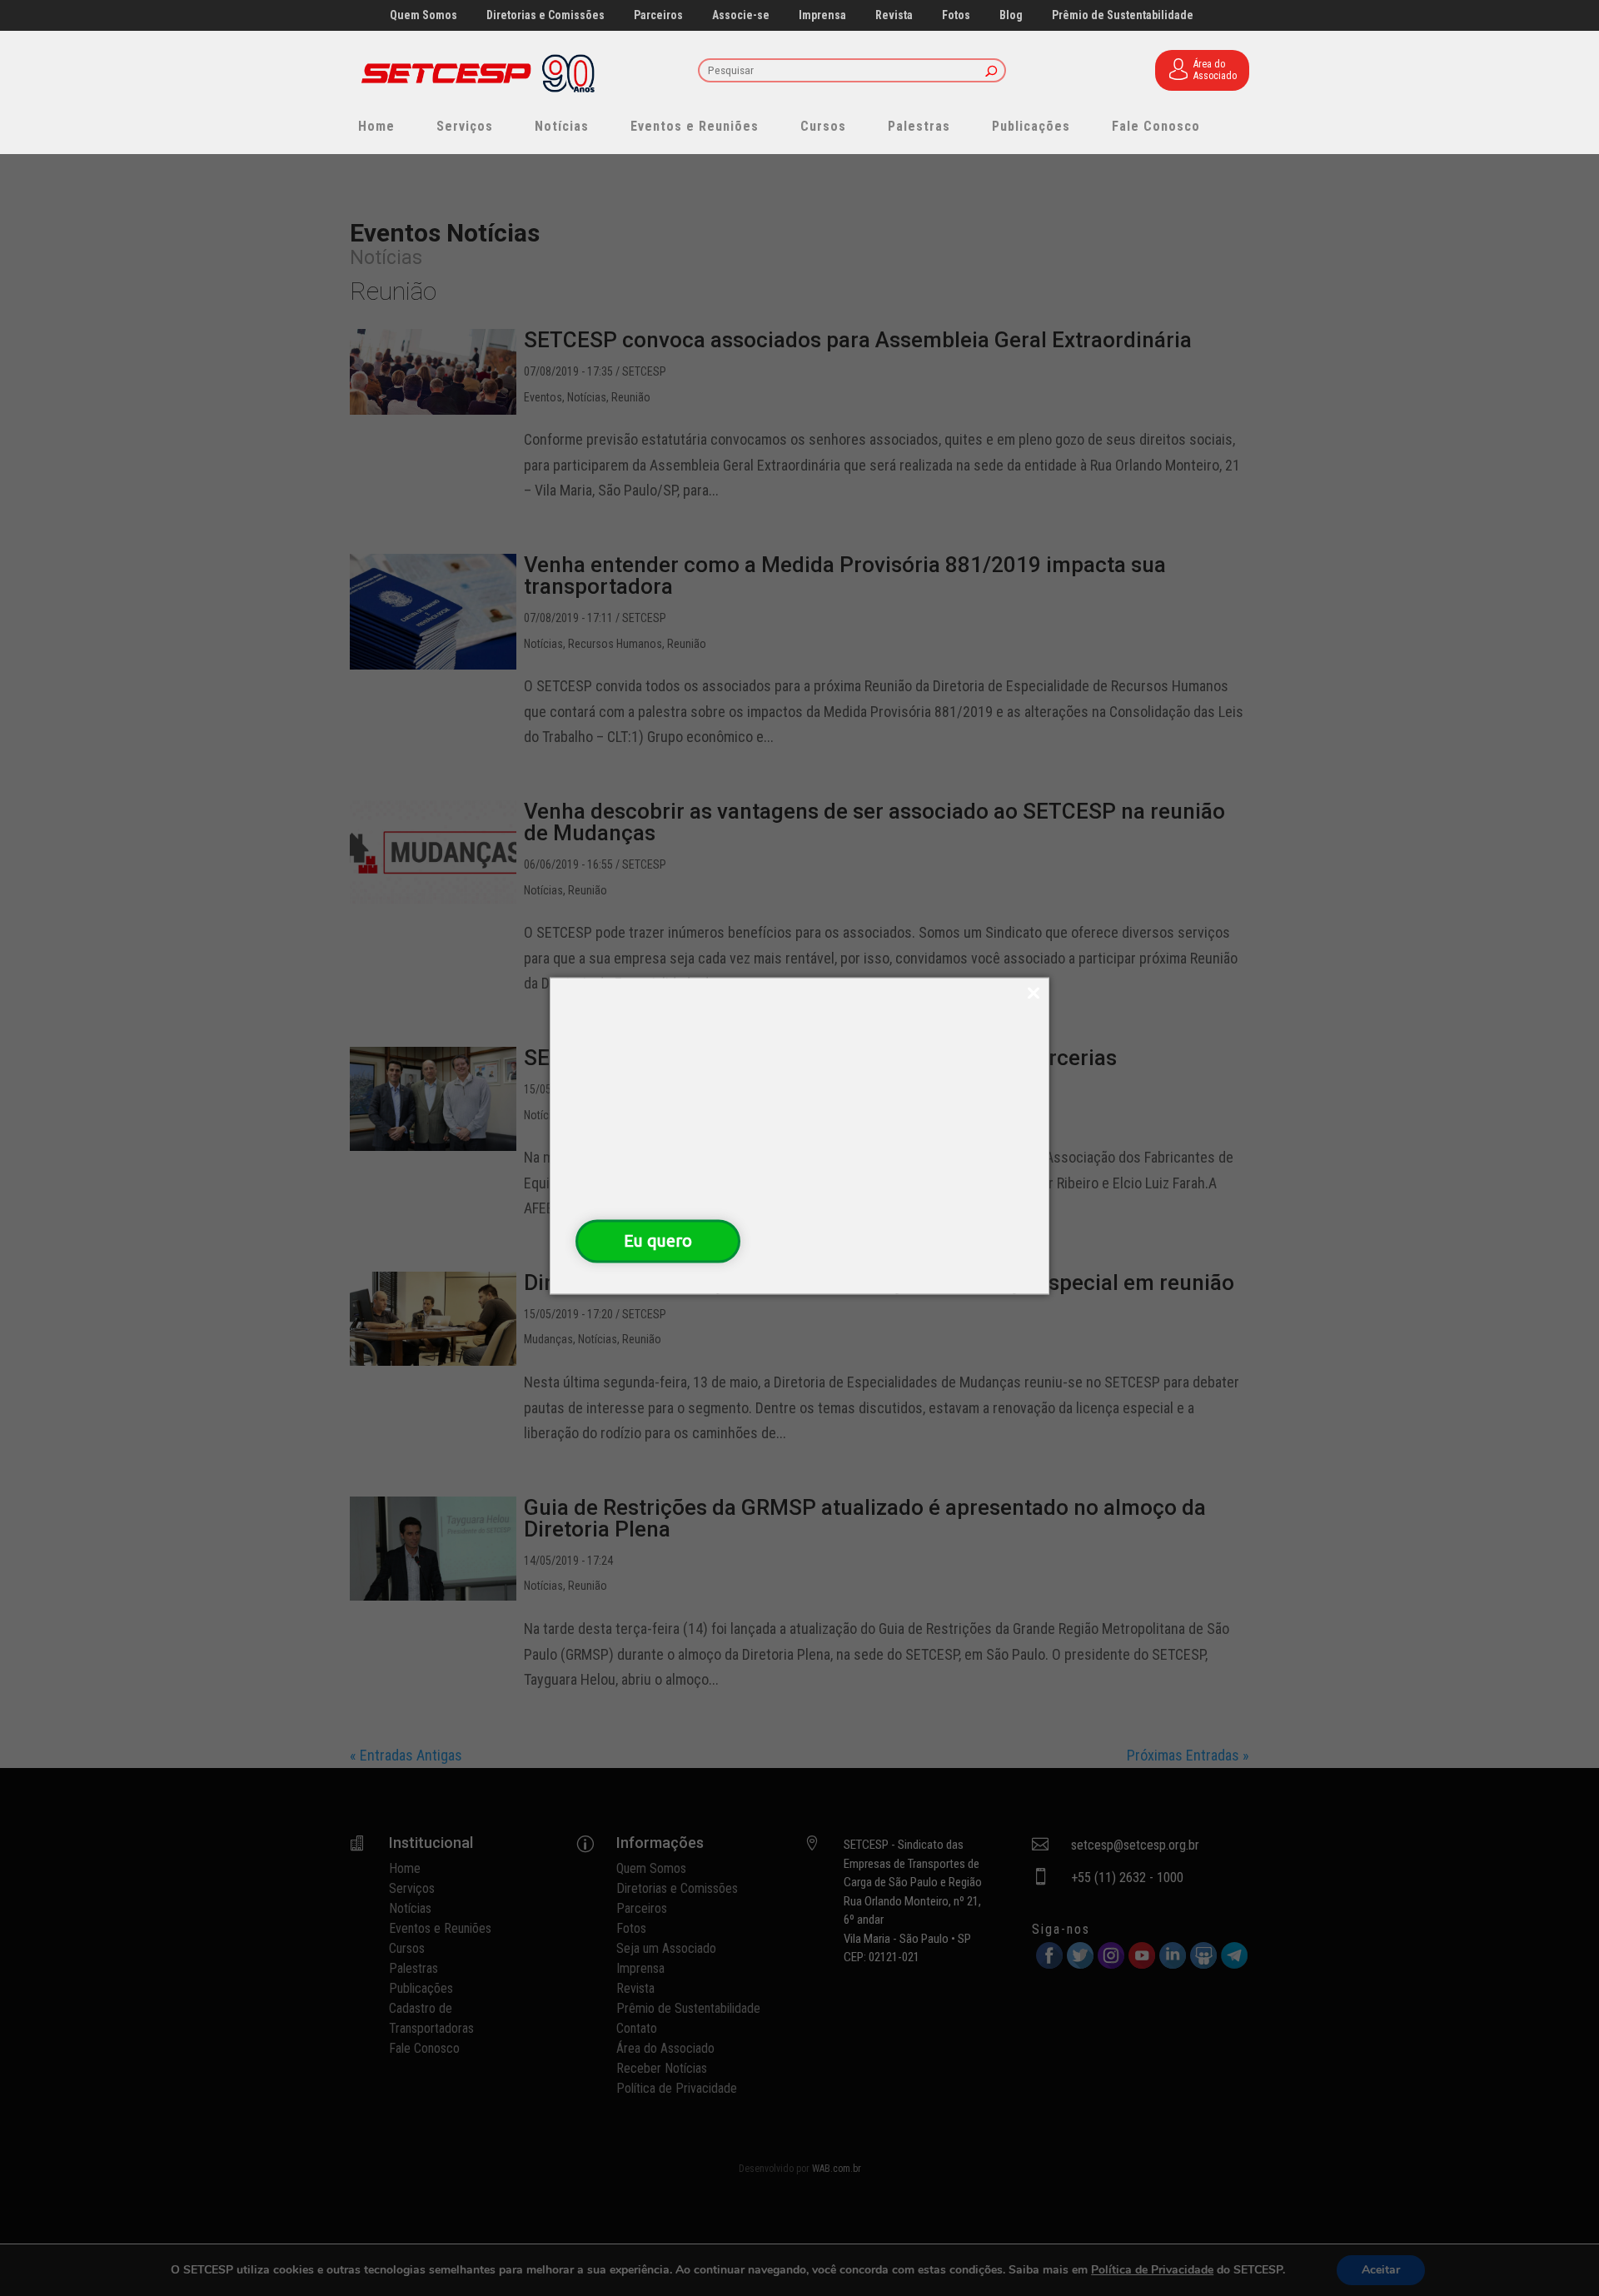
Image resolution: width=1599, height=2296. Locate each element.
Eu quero (658, 1240)
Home (376, 126)
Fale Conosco (1156, 126)
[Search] (991, 72)
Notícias (562, 126)
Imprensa (822, 15)
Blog (1011, 15)
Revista (894, 15)
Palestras (919, 126)
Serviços (465, 126)
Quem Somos (423, 15)
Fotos (956, 15)
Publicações (1031, 126)
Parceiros (658, 15)
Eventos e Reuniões (695, 126)
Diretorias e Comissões (545, 15)
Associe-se (741, 15)
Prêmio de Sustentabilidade (1123, 15)
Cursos (823, 126)
